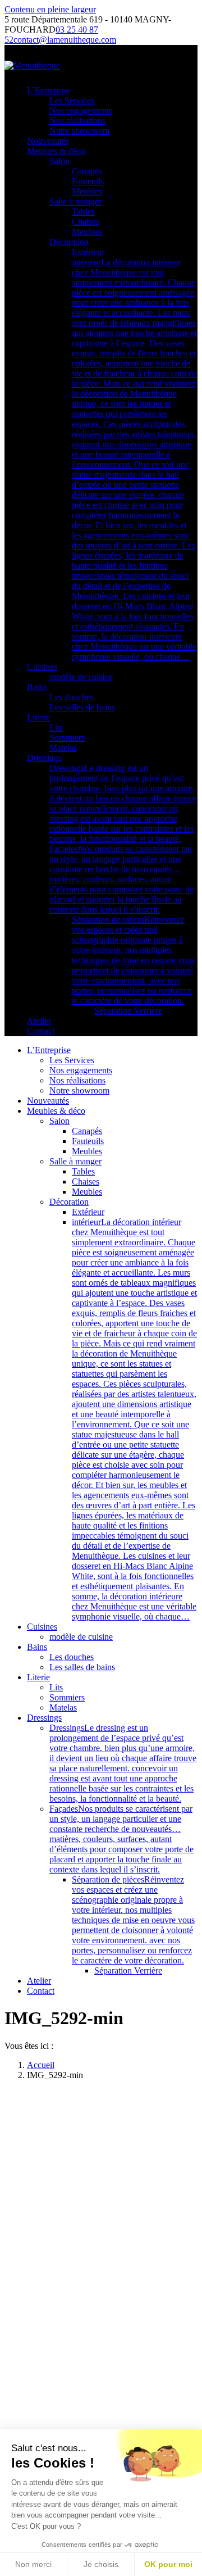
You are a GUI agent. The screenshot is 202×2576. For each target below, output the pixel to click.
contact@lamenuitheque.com (65, 40)
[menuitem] (49, 90)
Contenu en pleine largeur (50, 9)
